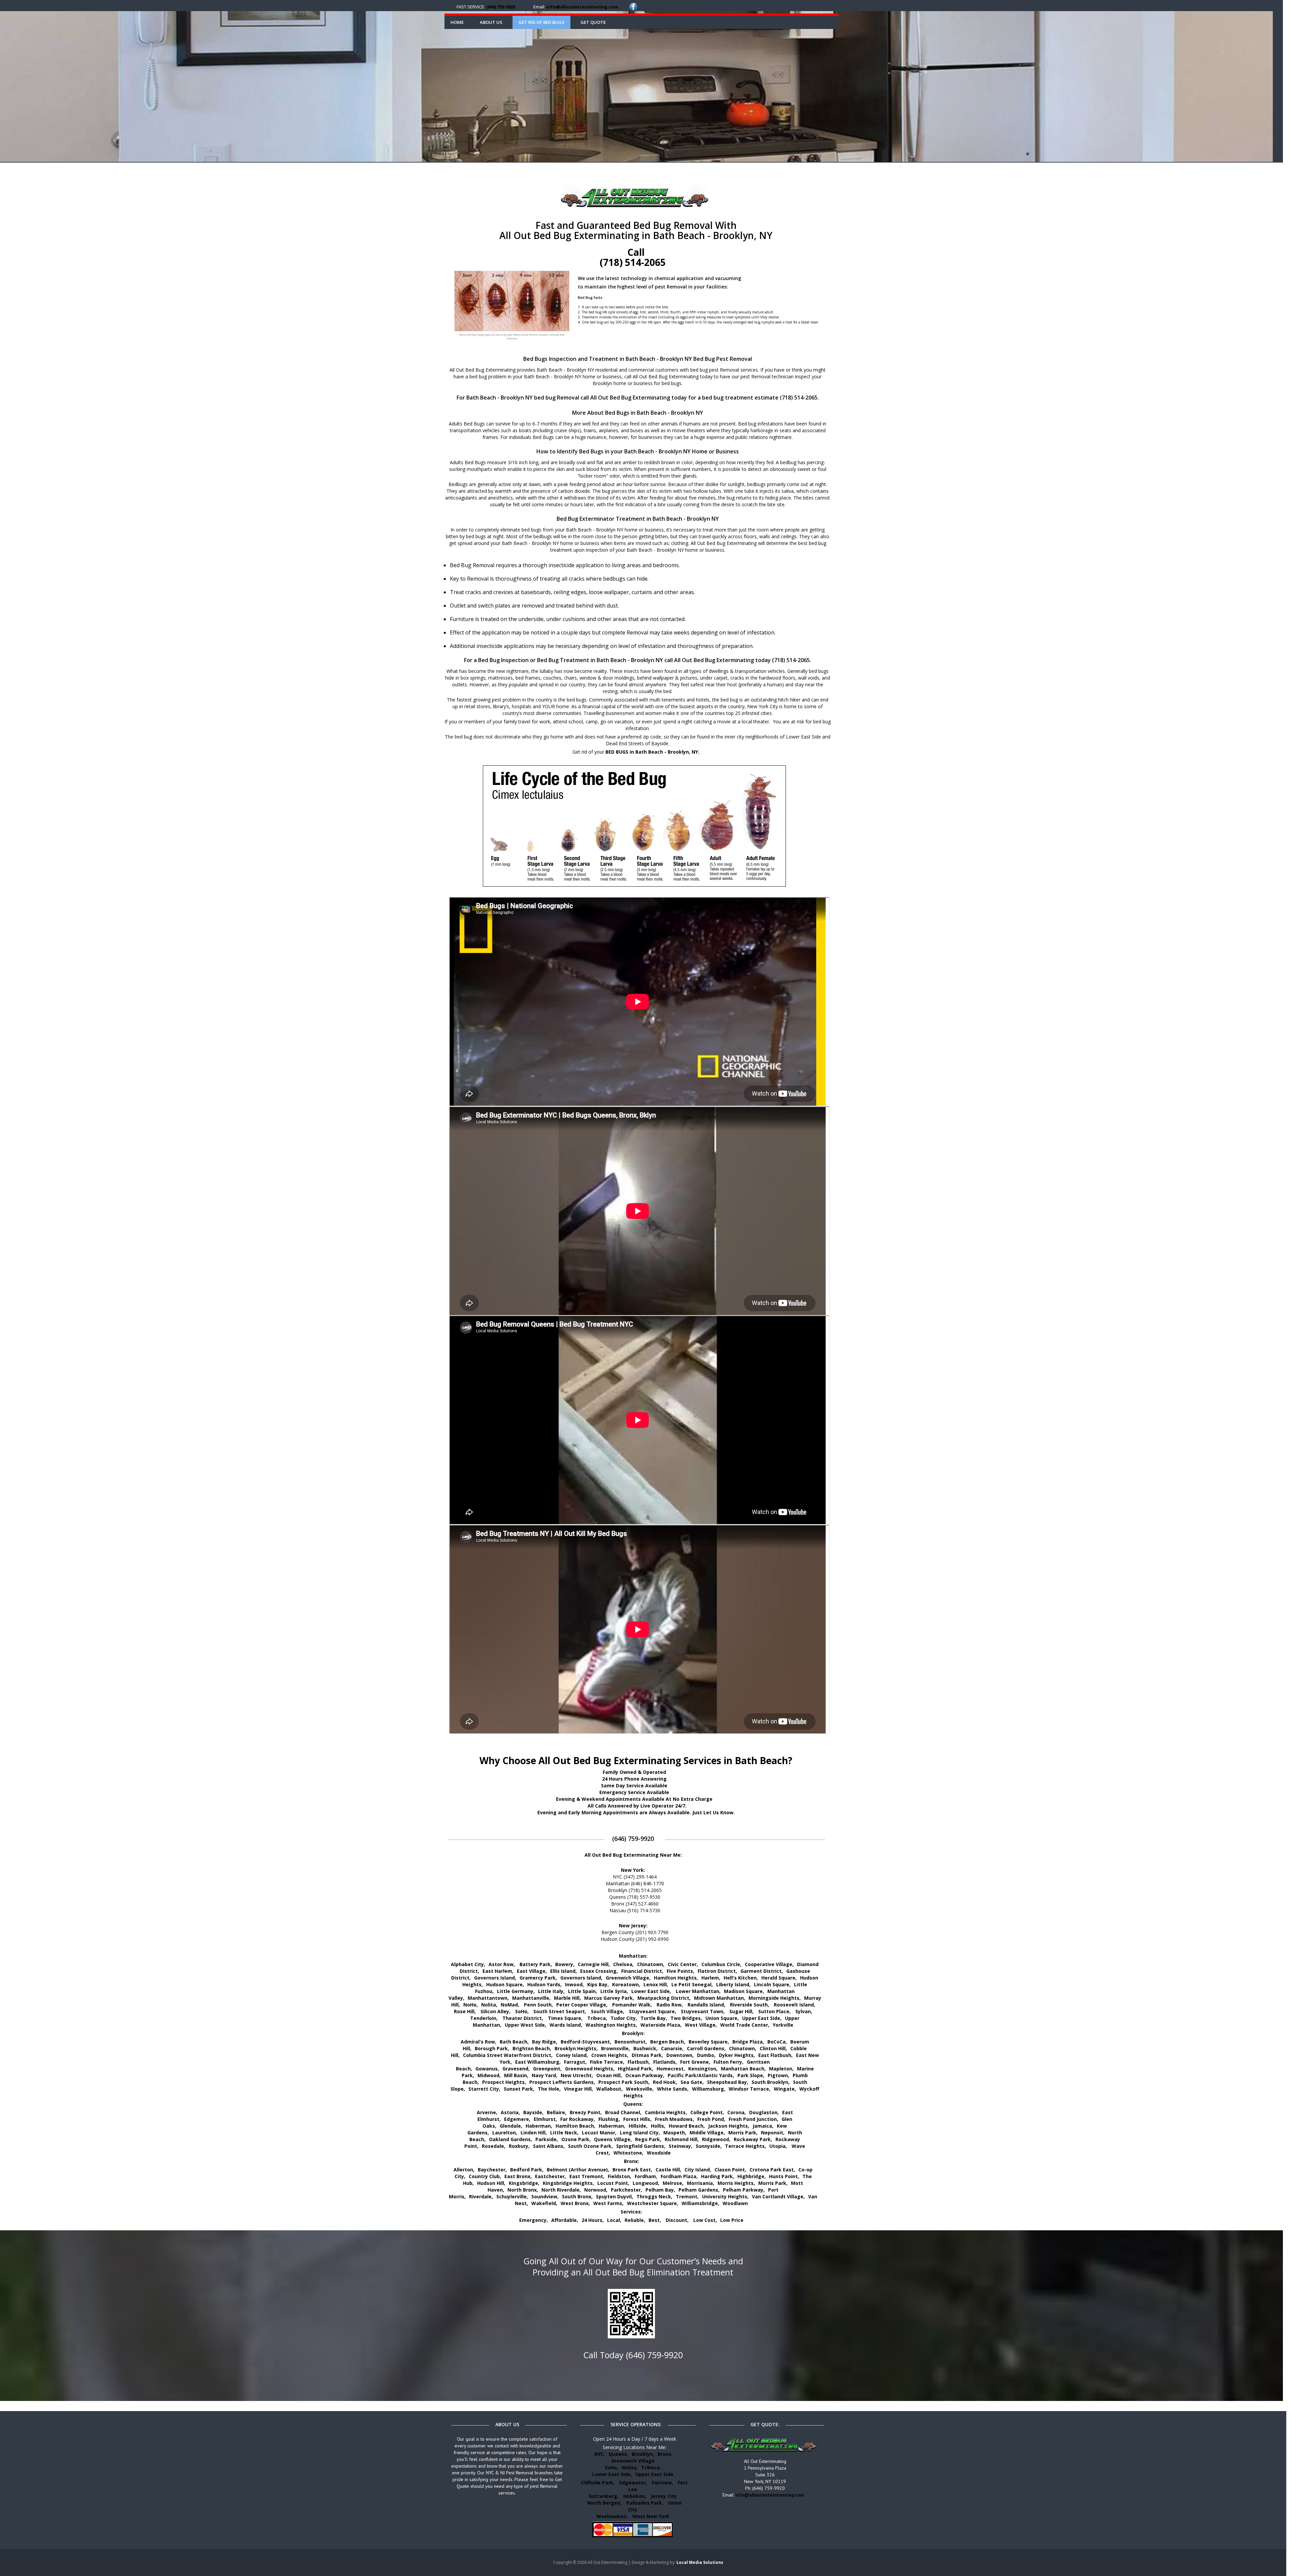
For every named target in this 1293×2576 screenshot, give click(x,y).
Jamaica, (763, 2126)
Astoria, (510, 2112)
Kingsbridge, (524, 2183)
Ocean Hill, (609, 2075)
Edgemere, (517, 2119)
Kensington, (703, 2069)
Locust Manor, (599, 2133)
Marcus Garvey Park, (609, 1998)
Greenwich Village (633, 2461)
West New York (651, 2516)
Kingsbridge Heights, (568, 2183)
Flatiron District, (717, 1971)
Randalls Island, (706, 2005)
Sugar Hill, (741, 2011)
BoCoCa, (777, 2042)
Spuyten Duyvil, (615, 2196)
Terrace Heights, (745, 2146)
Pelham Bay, (660, 2190)
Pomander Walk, (632, 2005)
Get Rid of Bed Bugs (541, 22)
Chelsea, (623, 1964)
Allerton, (464, 2170)
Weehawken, (612, 2516)
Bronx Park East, (632, 2170)
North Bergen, (604, 2503)
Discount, (678, 2220)
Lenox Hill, (656, 1984)
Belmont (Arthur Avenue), (578, 2170)
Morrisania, (701, 2183)
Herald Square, (779, 1978)
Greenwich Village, (628, 1978)
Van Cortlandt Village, (778, 2196)
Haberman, (539, 2126)
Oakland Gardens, (510, 2139)
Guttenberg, (604, 2496)
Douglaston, (764, 2112)
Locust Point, (613, 2183)
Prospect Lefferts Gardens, (562, 2082)
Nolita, (489, 2005)
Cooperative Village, (769, 1964)
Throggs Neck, (654, 2196)
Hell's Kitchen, (741, 1978)
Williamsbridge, (700, 2203)
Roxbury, (519, 2146)
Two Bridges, (686, 2018)
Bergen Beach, (668, 2042)
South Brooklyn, (771, 2082)
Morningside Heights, (775, 1998)
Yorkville (783, 2025)
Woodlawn (735, 2203)
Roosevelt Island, (794, 2005)
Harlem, (711, 1978)
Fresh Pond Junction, (753, 2119)
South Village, (608, 2011)
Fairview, (662, 2483)
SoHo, (522, 2011)
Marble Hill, (567, 1998)
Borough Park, (492, 2048)
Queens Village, (613, 2139)
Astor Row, (502, 1964)
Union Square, (722, 2018)
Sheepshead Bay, (728, 2082)
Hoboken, (635, 2496)
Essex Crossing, (599, 1971)
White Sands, (673, 2089)
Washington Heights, (611, 2025)
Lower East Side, (651, 1991)
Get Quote (593, 22)
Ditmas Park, (647, 2055)
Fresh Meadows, (674, 2119)
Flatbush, (639, 2062)
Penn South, (538, 2005)
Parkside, (547, 2139)
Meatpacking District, (664, 1998)
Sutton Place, (774, 2011)
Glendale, (511, 2126)
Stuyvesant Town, (703, 2011)
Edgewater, (633, 2483)
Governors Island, (495, 1978)
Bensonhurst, (631, 2042)
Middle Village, (707, 2133)
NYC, (600, 2454)
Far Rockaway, (578, 2119)
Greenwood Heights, (590, 2069)
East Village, (532, 1971)
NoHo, (471, 2005)
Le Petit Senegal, (692, 1984)
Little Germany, (516, 1991)
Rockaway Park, (753, 2139)
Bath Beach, (514, 2042)
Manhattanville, (531, 1998)
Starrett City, (484, 2089)
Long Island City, (640, 2133)
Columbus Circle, (721, 1964)
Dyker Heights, (737, 2055)
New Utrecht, (577, 2075)
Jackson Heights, (729, 2126)
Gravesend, (516, 2069)
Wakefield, (544, 2203)
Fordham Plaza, (679, 2176)
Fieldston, (620, 2176)
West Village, (701, 2025)
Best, (655, 2220)
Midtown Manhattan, (720, 1998)
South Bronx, (577, 2196)
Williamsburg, (709, 2089)
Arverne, (487, 2112)
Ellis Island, (563, 1971)
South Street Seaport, (560, 2011)
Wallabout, (609, 2089)
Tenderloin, (484, 2018)
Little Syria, (614, 1991)
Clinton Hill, (773, 2048)
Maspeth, (675, 2133)
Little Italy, (551, 1991)
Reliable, (635, 2220)
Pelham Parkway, (744, 2190)
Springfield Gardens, (641, 2146)
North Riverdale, (561, 2190)
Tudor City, (624, 2018)
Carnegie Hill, (594, 1964)
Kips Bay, (598, 1984)
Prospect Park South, (624, 2082)
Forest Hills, (637, 2119)
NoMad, (510, 2005)
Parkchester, (626, 2190)
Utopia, (778, 2146)
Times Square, (565, 2018)
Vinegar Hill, (578, 2089)
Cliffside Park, (598, 2483)
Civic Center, (683, 1964)
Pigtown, (778, 2075)
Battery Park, (536, 1964)
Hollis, (658, 2126)
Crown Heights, (610, 2055)
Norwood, (596, 2190)
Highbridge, (752, 2176)
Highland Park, (636, 2069)
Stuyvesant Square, (653, 2011)
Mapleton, (781, 2069)
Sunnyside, (709, 2146)
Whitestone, (628, 2153)
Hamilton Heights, (676, 1978)
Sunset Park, (519, 2089)
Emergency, (534, 2220)
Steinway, (681, 2146)
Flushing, (609, 2119)
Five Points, (681, 1971)
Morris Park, (743, 2133)
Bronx (665, 2454)
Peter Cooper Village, (582, 2005)
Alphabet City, (468, 1964)
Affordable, (565, 2220)
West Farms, (608, 2203)
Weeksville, (640, 2089)
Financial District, (642, 1971)
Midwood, (489, 2075)
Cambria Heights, (666, 2112)
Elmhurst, (545, 2119)
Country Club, (485, 2176)
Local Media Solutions (700, 2562)
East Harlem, (498, 1971)
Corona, (737, 2112)
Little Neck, (564, 2133)
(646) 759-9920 (501, 7)
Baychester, (492, 2170)
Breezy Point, (586, 2112)
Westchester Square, (653, 2203)
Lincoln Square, (772, 1984)
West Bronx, (575, 2203)
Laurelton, (505, 2133)
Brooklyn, (643, 2454)
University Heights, (725, 2196)
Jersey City (664, 2496)
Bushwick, (645, 2048)
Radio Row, (670, 2005)
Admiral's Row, (478, 2042)
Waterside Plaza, (661, 2025)
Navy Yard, (544, 2075)
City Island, (698, 2170)
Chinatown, (651, 1964)
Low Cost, (705, 2220)
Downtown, (680, 2055)
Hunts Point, (784, 2176)
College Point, (707, 2112)
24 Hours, (593, 2220)
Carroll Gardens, (706, 2048)
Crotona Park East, (772, 2170)
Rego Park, (648, 2139)
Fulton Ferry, (728, 2062)
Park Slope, (751, 2075)
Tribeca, (597, 2018)
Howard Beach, (687, 2126)
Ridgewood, (716, 2139)
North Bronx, (523, 2190)
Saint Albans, (549, 2146)
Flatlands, (665, 2062)
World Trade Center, (745, 2025)
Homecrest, (671, 2069)
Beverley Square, (709, 2042)
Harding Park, (718, 2176)
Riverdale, (481, 2196)
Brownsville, (616, 2048)
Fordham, (646, 2176)
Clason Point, (730, 2170)
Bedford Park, (527, 2170)
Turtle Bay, (654, 2018)
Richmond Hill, (682, 2139)
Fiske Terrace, (607, 2062)
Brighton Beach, (532, 2048)
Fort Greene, (695, 2062)
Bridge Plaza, (748, 2042)
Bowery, (565, 1964)
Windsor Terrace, (750, 2089)
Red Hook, (665, 2082)
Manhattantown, (488, 1998)
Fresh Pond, (711, 2119)
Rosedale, (494, 2146)
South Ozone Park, (590, 2146)
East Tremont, (587, 2176)
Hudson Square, (505, 1984)
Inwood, (574, 1984)
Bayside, (533, 2112)
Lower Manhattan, (698, 1991)
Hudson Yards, (544, 1984)
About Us (491, 22)
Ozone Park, (576, 2139)
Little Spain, (583, 1991)
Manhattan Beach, (743, 2069)
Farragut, (575, 2062)
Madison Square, (744, 1991)
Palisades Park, (645, 2503)
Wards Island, (566, 2025)
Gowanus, (487, 2069)
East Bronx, (518, 2176)
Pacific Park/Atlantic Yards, (701, 2075)
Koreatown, (626, 1984)
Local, (614, 2220)
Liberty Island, (733, 1984)
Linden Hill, (534, 2133)
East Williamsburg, (538, 2062)
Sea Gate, (692, 2082)
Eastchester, (551, 2176)
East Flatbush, (775, 2055)
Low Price (732, 2220)
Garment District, (762, 1971)
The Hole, (549, 2089)
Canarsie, (672, 2048)
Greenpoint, (547, 2069)
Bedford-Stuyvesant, (586, 2042)
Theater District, (523, 2018)
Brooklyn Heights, (576, 2048)
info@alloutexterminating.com (582, 7)
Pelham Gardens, (699, 2190)
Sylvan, (804, 2011)
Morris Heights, (736, 2183)
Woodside (659, 2153)
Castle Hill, (668, 2170)
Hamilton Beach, (575, 2126)
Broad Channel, (623, 2112)
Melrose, (673, 2183)
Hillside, (638, 2126)
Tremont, (687, 2196)
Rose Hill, (465, 2011)
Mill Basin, (516, 2075)
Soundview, (545, 2196)
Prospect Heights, (504, 2082)
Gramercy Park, (538, 1978)
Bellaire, (557, 2112)
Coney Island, (572, 2055)
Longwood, (646, 2183)
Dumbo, (706, 2055)
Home (457, 22)
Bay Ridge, (545, 2042)
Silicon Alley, (495, 2011)
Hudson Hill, (491, 2183)
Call (633, 257)
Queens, (618, 2454)
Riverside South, (750, 2005)
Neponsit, (773, 2133)
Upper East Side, (762, 2018)
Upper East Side (654, 2474)
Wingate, (785, 2089)
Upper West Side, (525, 2025)
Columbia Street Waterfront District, (508, 2055)
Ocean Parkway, (645, 2075)
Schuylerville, (512, 2196)
